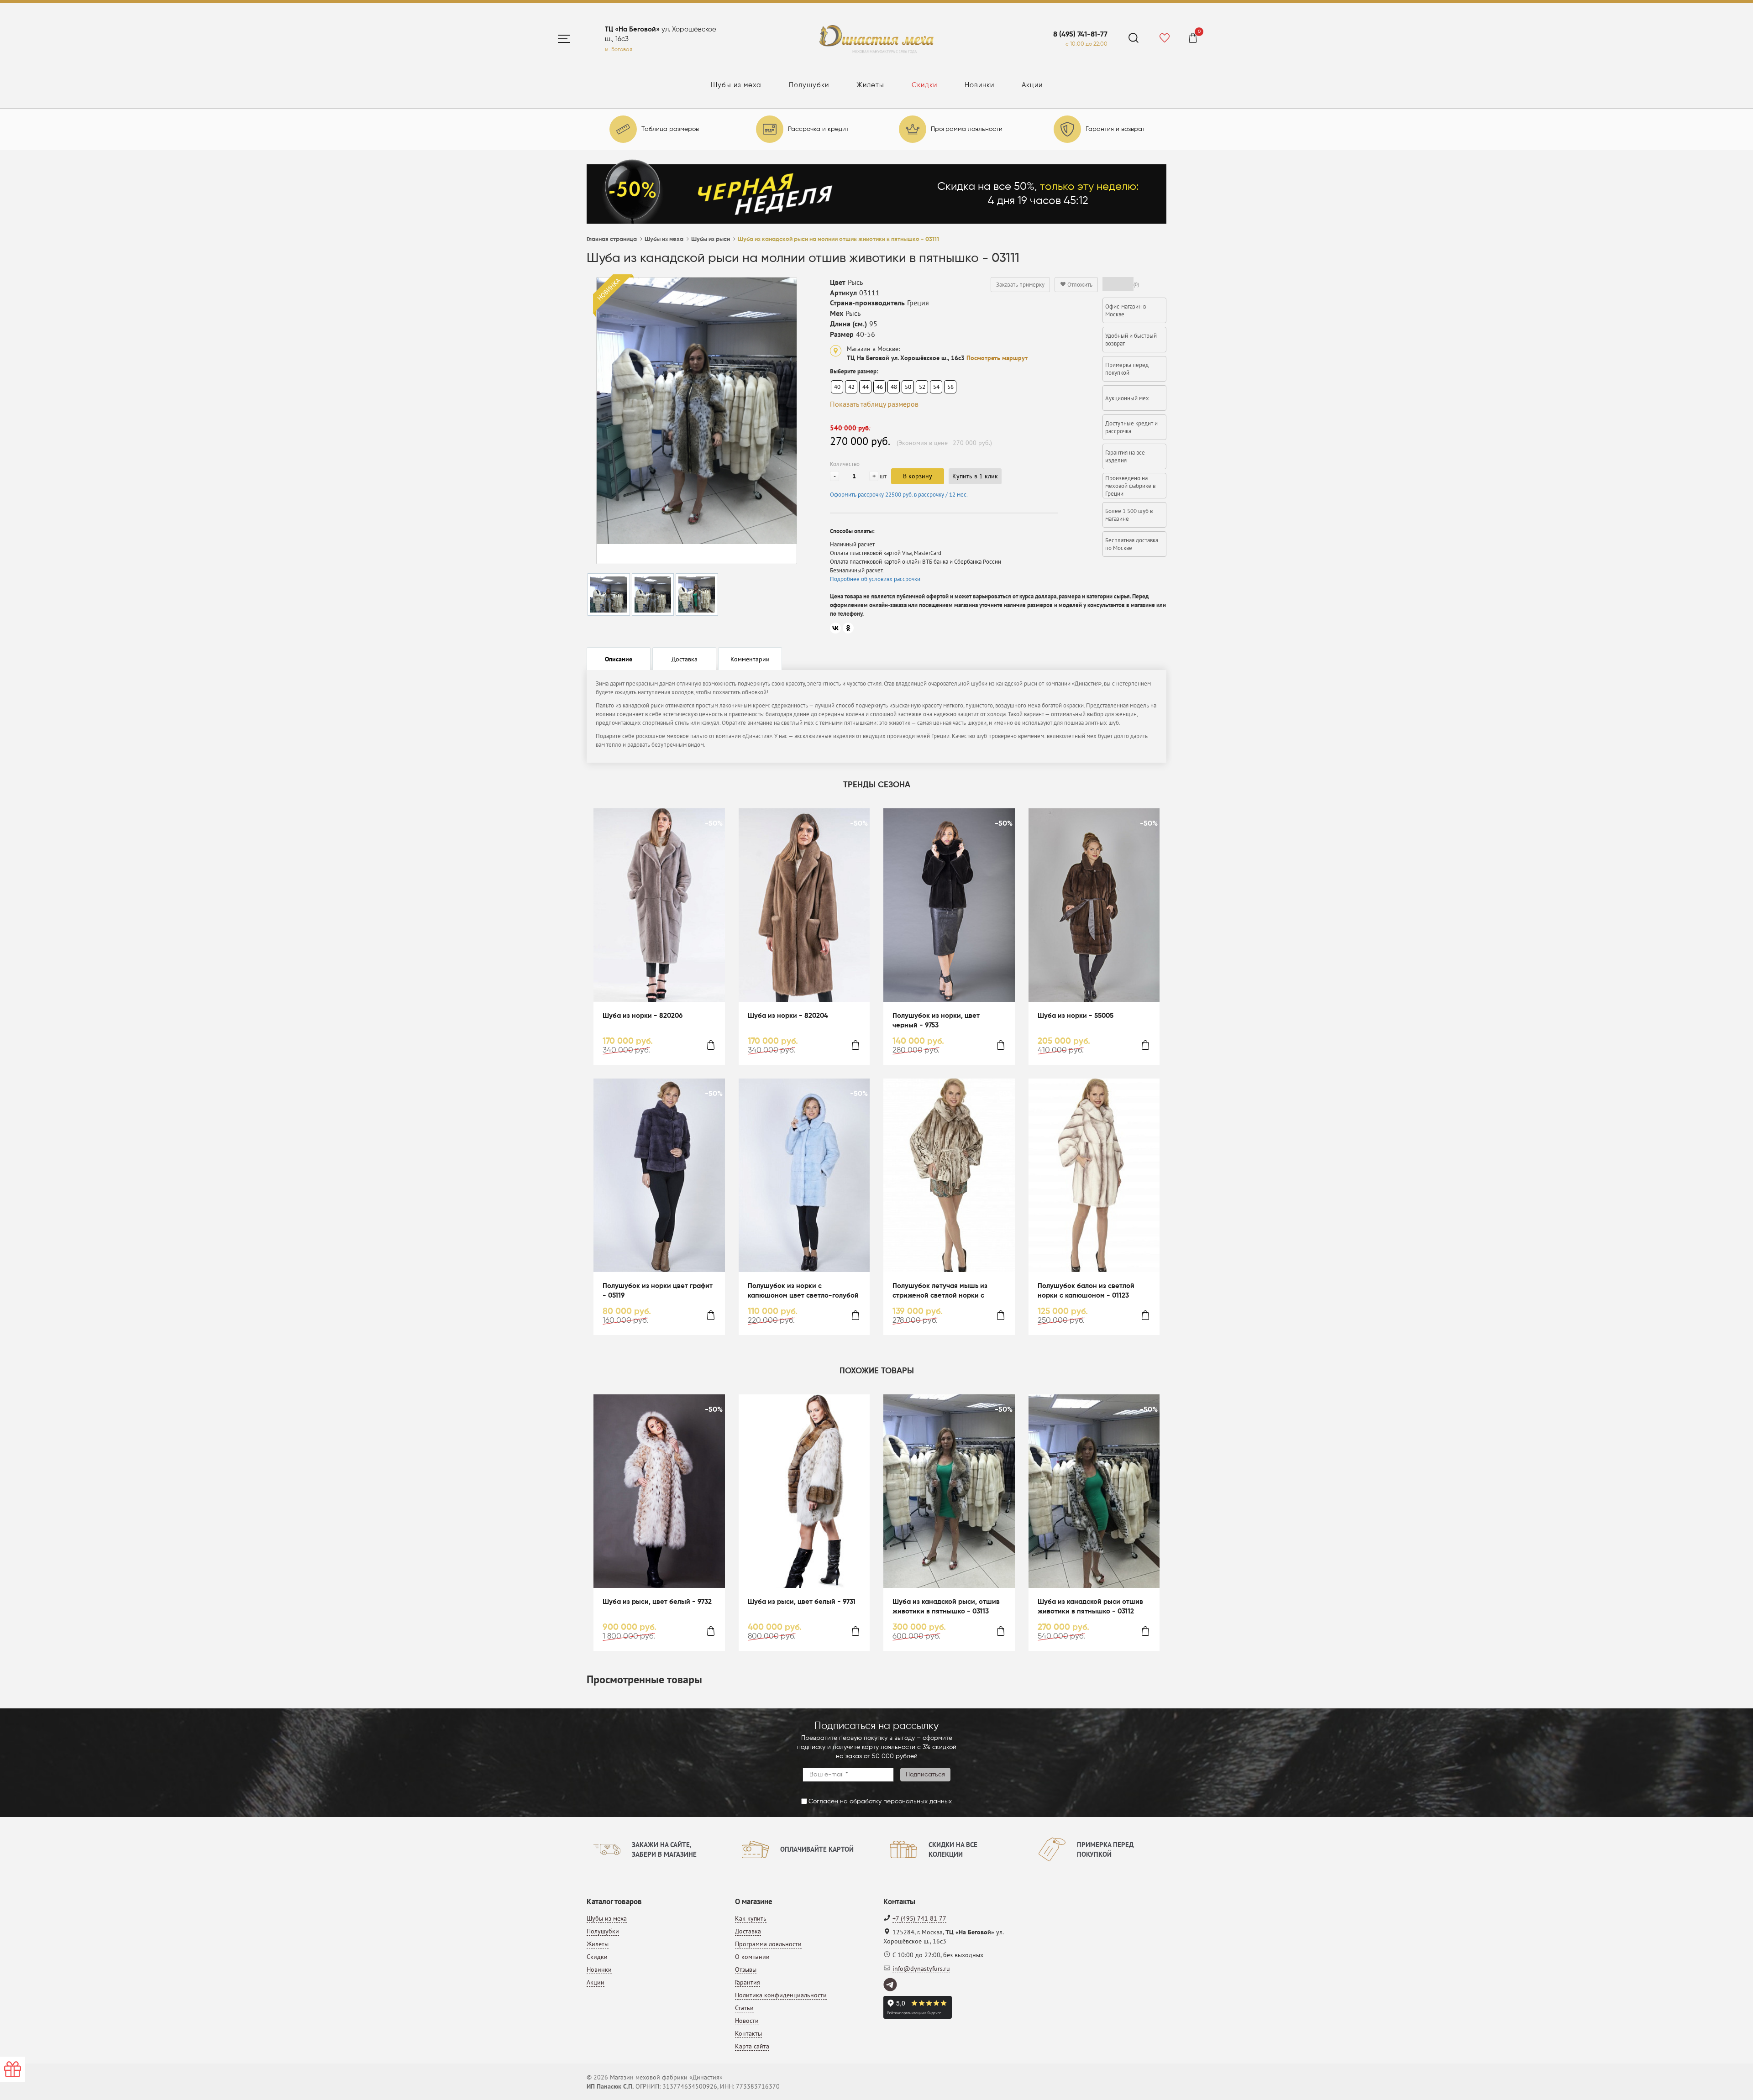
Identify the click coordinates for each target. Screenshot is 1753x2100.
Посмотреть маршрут (997, 358)
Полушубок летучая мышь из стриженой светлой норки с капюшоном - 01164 (940, 1291)
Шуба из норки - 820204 (788, 1016)
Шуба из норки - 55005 (1076, 1016)
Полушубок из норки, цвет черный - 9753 (936, 1021)
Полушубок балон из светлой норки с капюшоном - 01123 (1086, 1291)
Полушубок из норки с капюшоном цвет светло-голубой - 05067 (803, 1291)
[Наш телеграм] (891, 1985)
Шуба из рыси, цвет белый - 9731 (802, 1602)
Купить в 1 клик (975, 476)
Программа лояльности (768, 1944)
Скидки (924, 85)
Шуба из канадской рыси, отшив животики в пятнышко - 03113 (946, 1607)
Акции (1032, 85)
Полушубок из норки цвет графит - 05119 (658, 1291)
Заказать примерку (1020, 285)
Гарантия (748, 1982)
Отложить (1079, 285)
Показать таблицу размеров (874, 404)
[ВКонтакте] (835, 628)
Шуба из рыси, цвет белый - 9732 (657, 1602)
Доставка (748, 1931)
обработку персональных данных (901, 1801)
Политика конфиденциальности (781, 1995)
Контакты (748, 2033)
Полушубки (809, 85)
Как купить (751, 1918)
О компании (752, 1957)
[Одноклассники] (848, 628)
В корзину (918, 476)
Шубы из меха (736, 85)
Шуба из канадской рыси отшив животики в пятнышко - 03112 (1090, 1607)
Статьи (744, 2008)
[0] (1193, 39)
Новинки (979, 85)
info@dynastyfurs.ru (921, 1969)
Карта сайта (752, 2046)
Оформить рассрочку (899, 495)
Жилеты (870, 85)
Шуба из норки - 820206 (643, 1016)
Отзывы (746, 1969)
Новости (747, 2021)
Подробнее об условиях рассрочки (875, 579)
